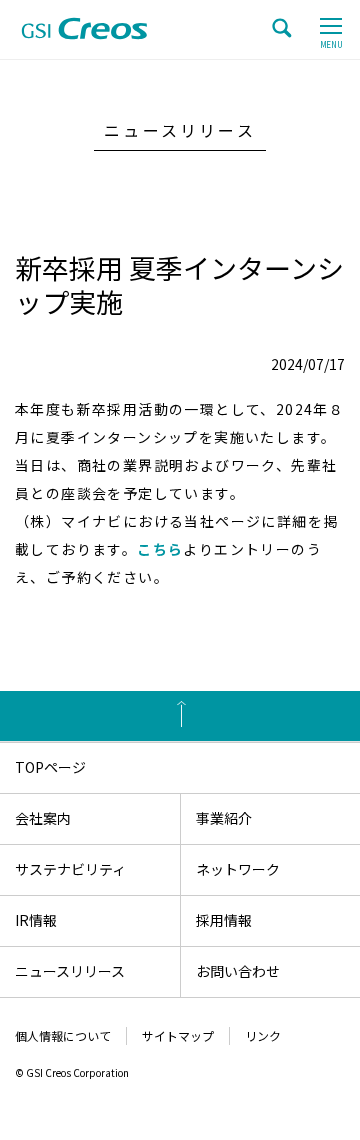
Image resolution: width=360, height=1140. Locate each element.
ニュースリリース (70, 971)
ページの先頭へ (180, 716)
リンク (263, 1035)
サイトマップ (178, 1035)
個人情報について (63, 1035)
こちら (160, 549)
